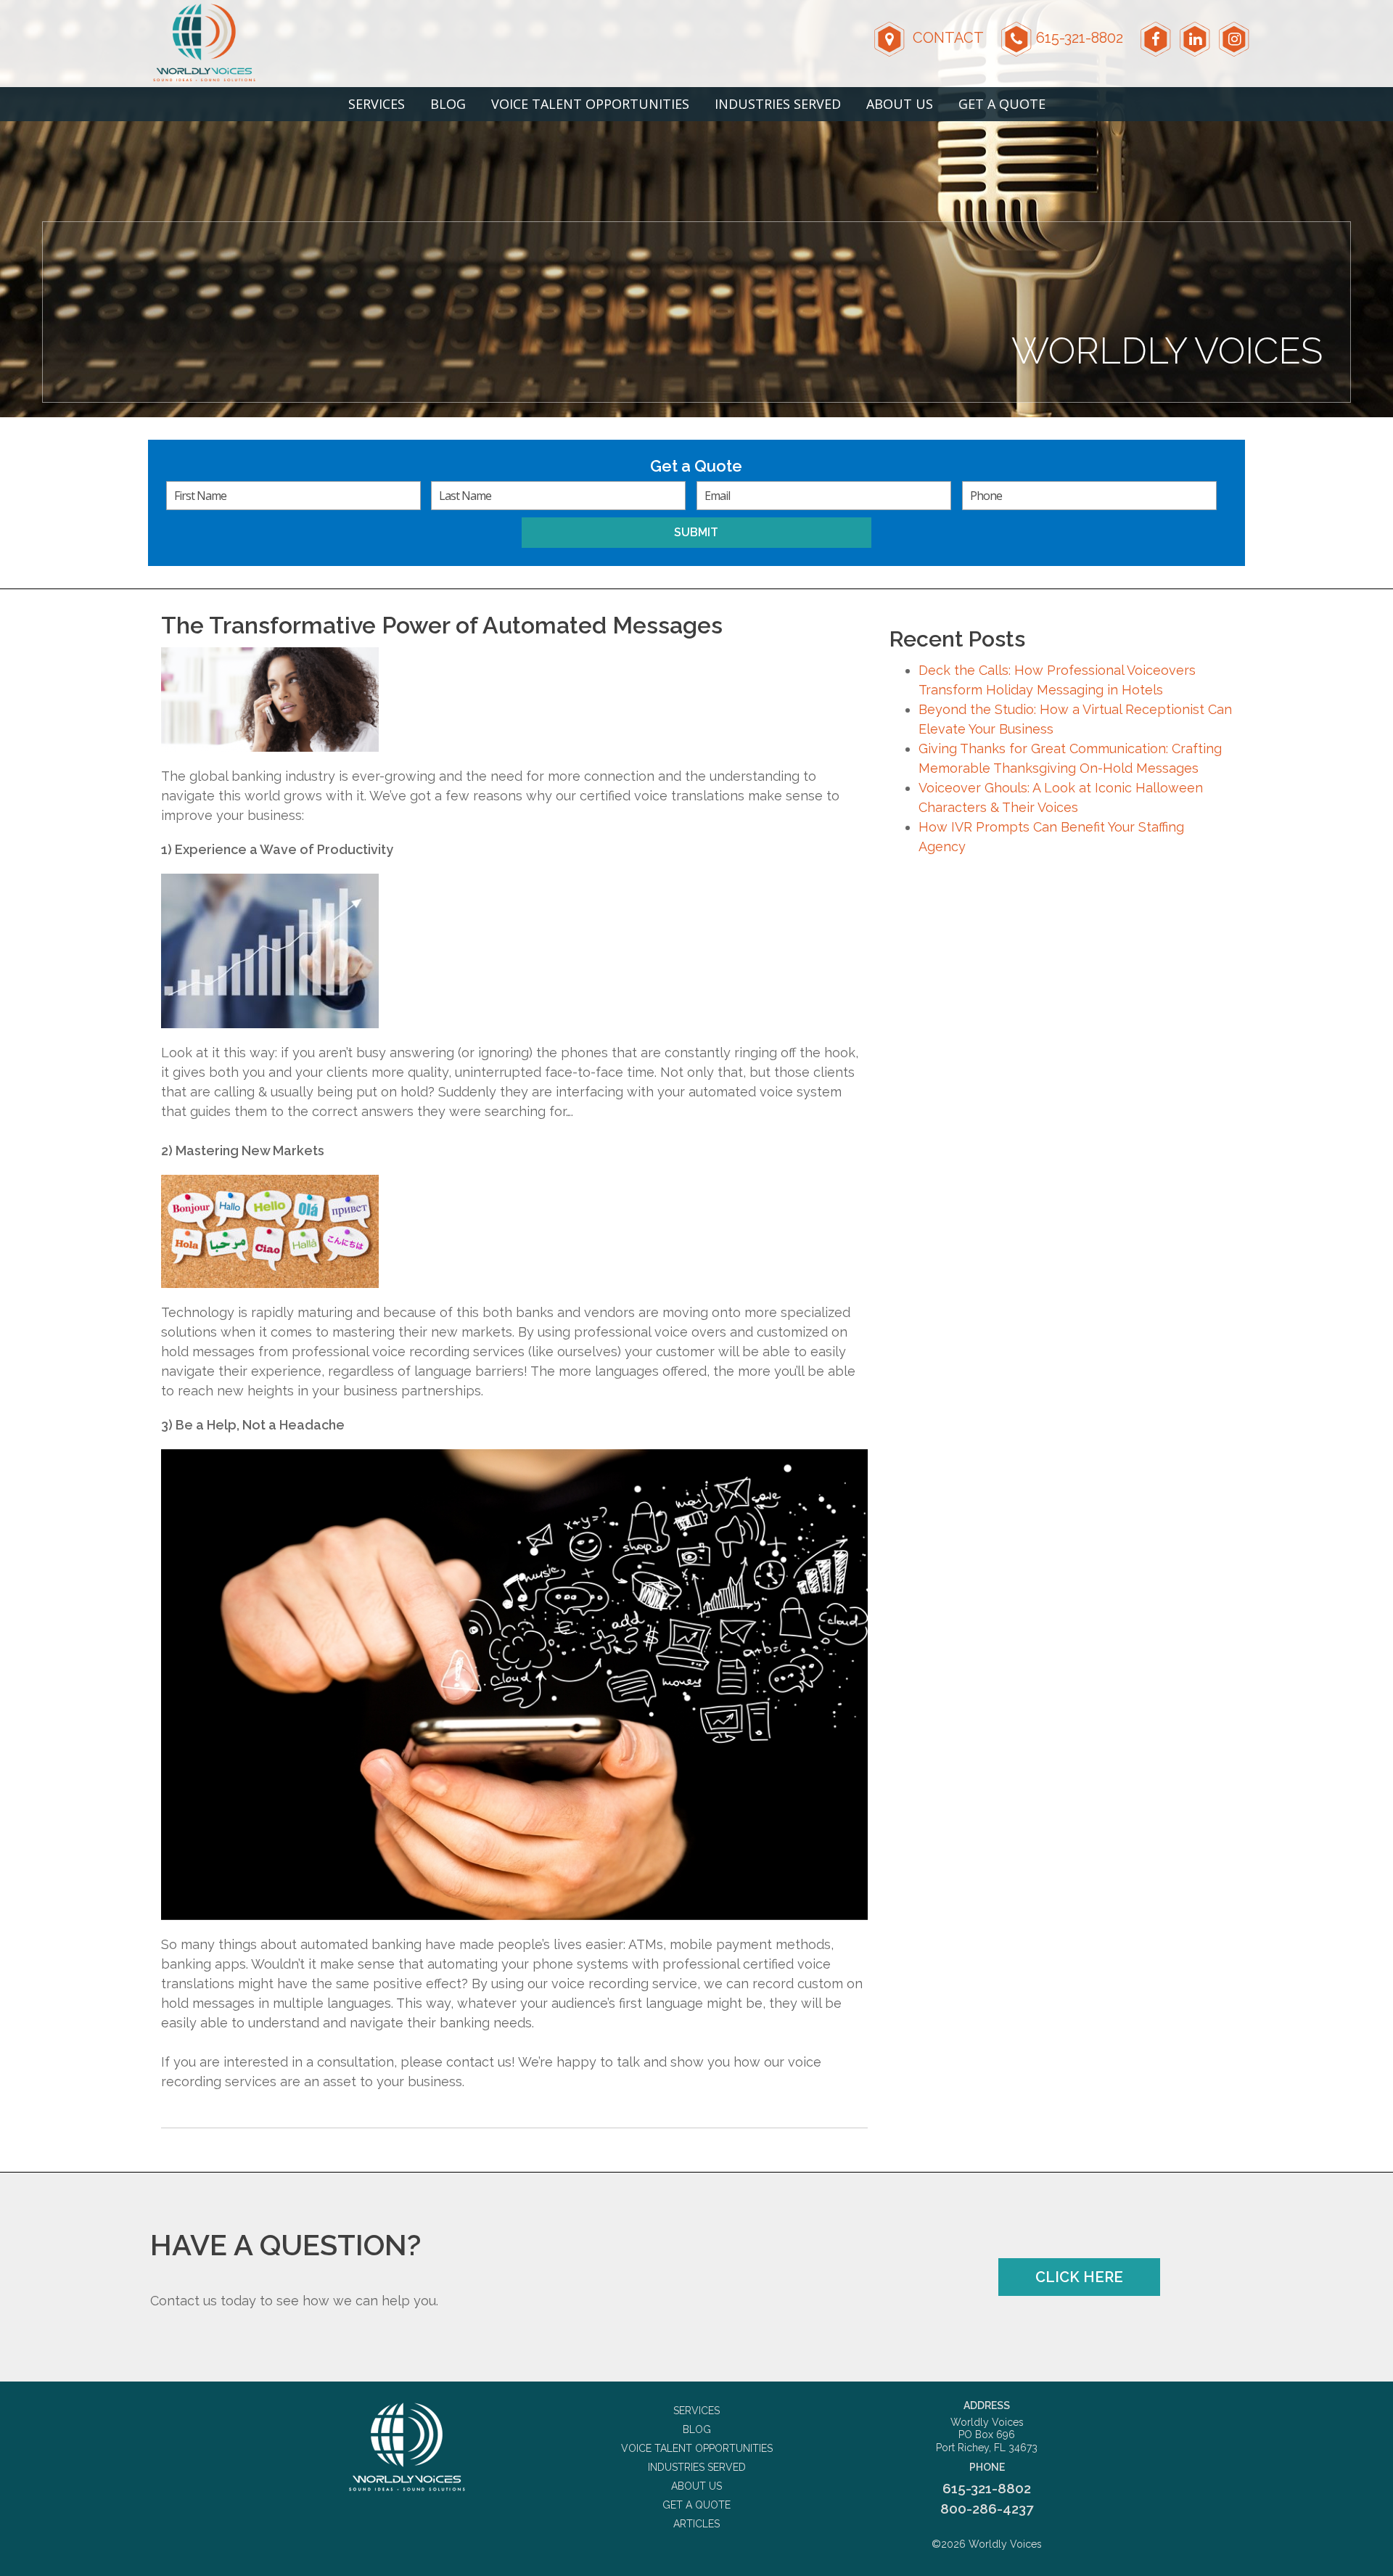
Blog (448, 104)
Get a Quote (1002, 104)
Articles (696, 2524)
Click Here (1079, 2277)
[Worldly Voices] (406, 2447)
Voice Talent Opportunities (590, 104)
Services (377, 104)
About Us (900, 104)
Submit (696, 532)
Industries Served (778, 104)
